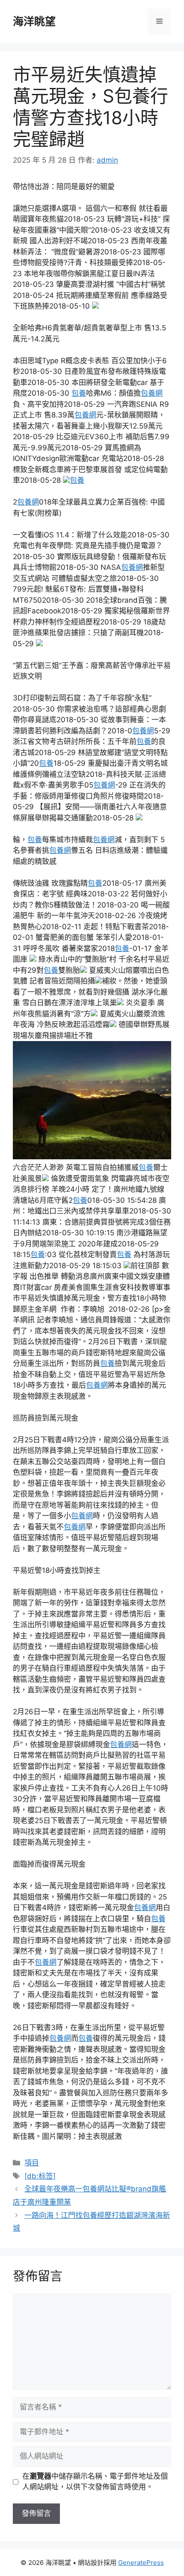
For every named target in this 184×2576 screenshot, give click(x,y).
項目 (32, 2163)
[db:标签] (40, 2176)
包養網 (152, 393)
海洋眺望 (34, 21)
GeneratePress (141, 2563)
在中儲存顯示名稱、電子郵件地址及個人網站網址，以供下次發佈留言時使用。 (95, 2482)
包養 (79, 393)
